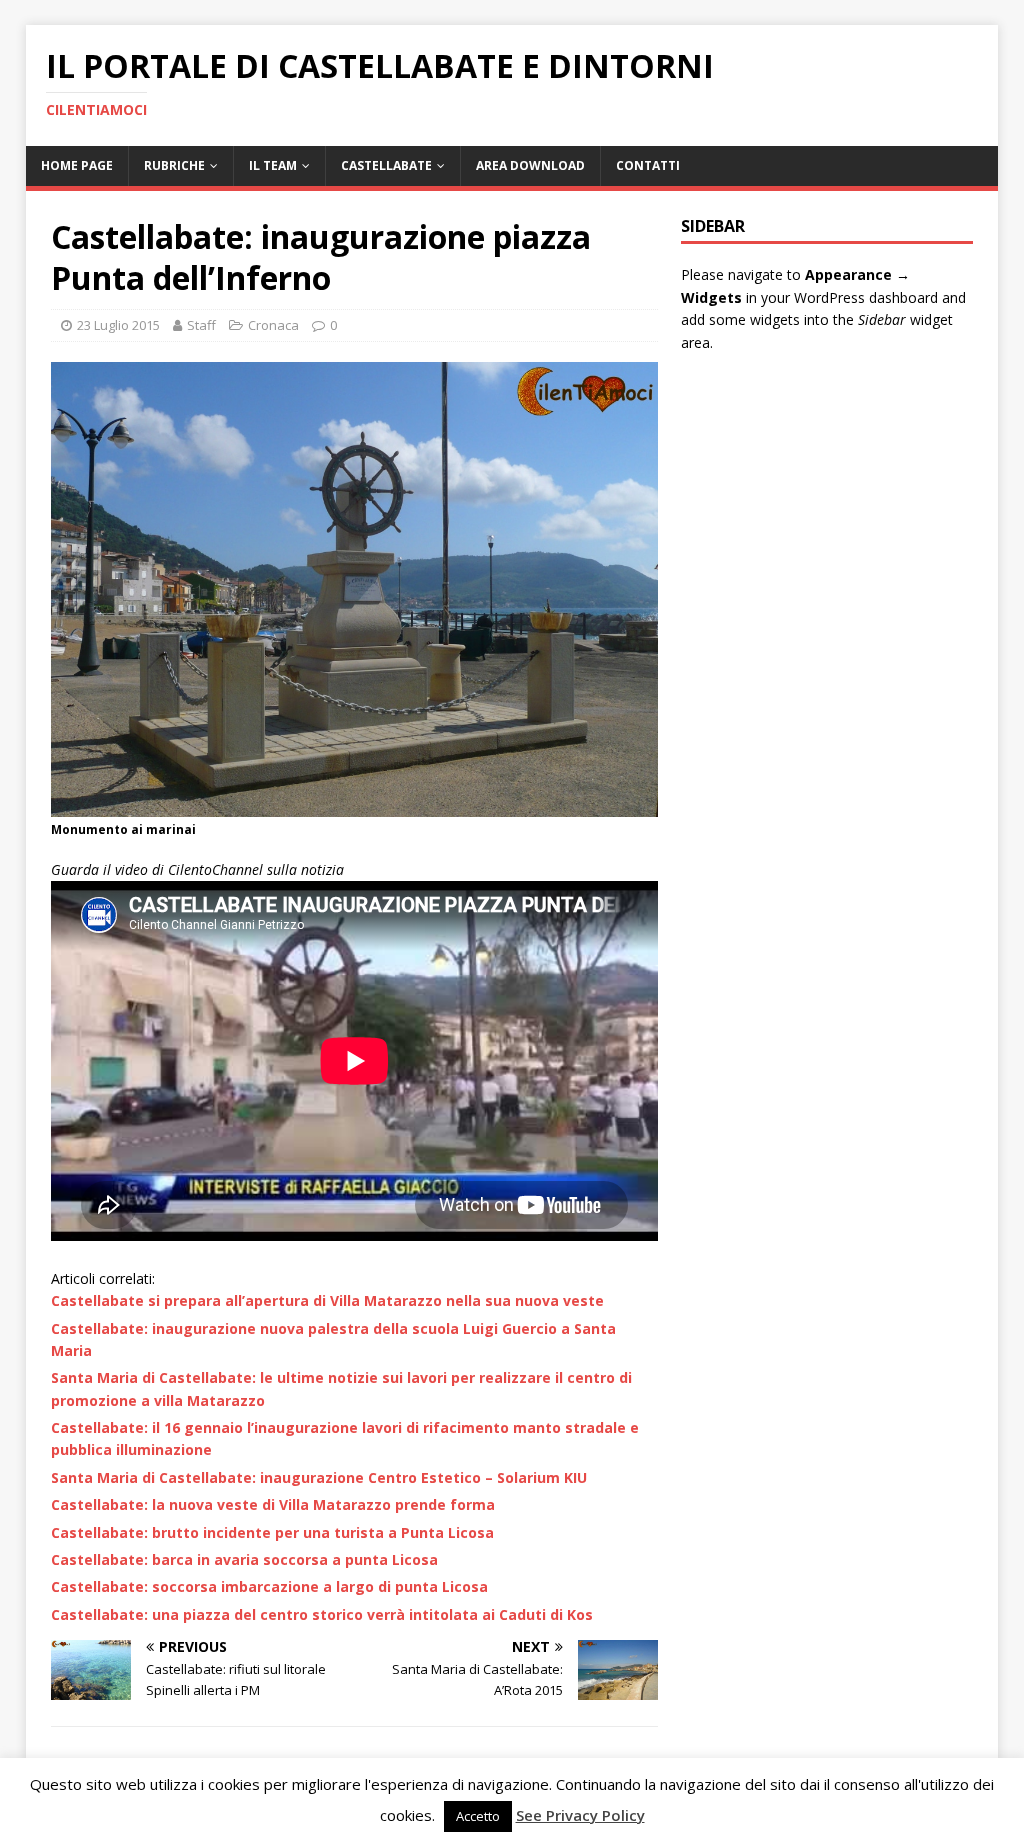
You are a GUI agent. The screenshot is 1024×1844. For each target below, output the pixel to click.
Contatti (648, 165)
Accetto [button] (478, 1816)
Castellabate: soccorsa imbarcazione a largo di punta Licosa (269, 1586)
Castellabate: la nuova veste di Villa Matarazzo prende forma (273, 1504)
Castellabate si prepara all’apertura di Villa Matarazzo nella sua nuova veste (327, 1300)
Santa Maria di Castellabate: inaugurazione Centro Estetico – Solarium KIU (319, 1477)
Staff (201, 325)
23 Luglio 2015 (118, 325)
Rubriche (174, 165)
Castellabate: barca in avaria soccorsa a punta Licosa (244, 1559)
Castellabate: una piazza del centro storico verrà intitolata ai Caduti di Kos (322, 1614)
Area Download (530, 165)
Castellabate (386, 165)
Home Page (77, 165)
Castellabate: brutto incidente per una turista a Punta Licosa (272, 1532)
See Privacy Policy (580, 1815)
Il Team (273, 165)
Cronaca (273, 325)
